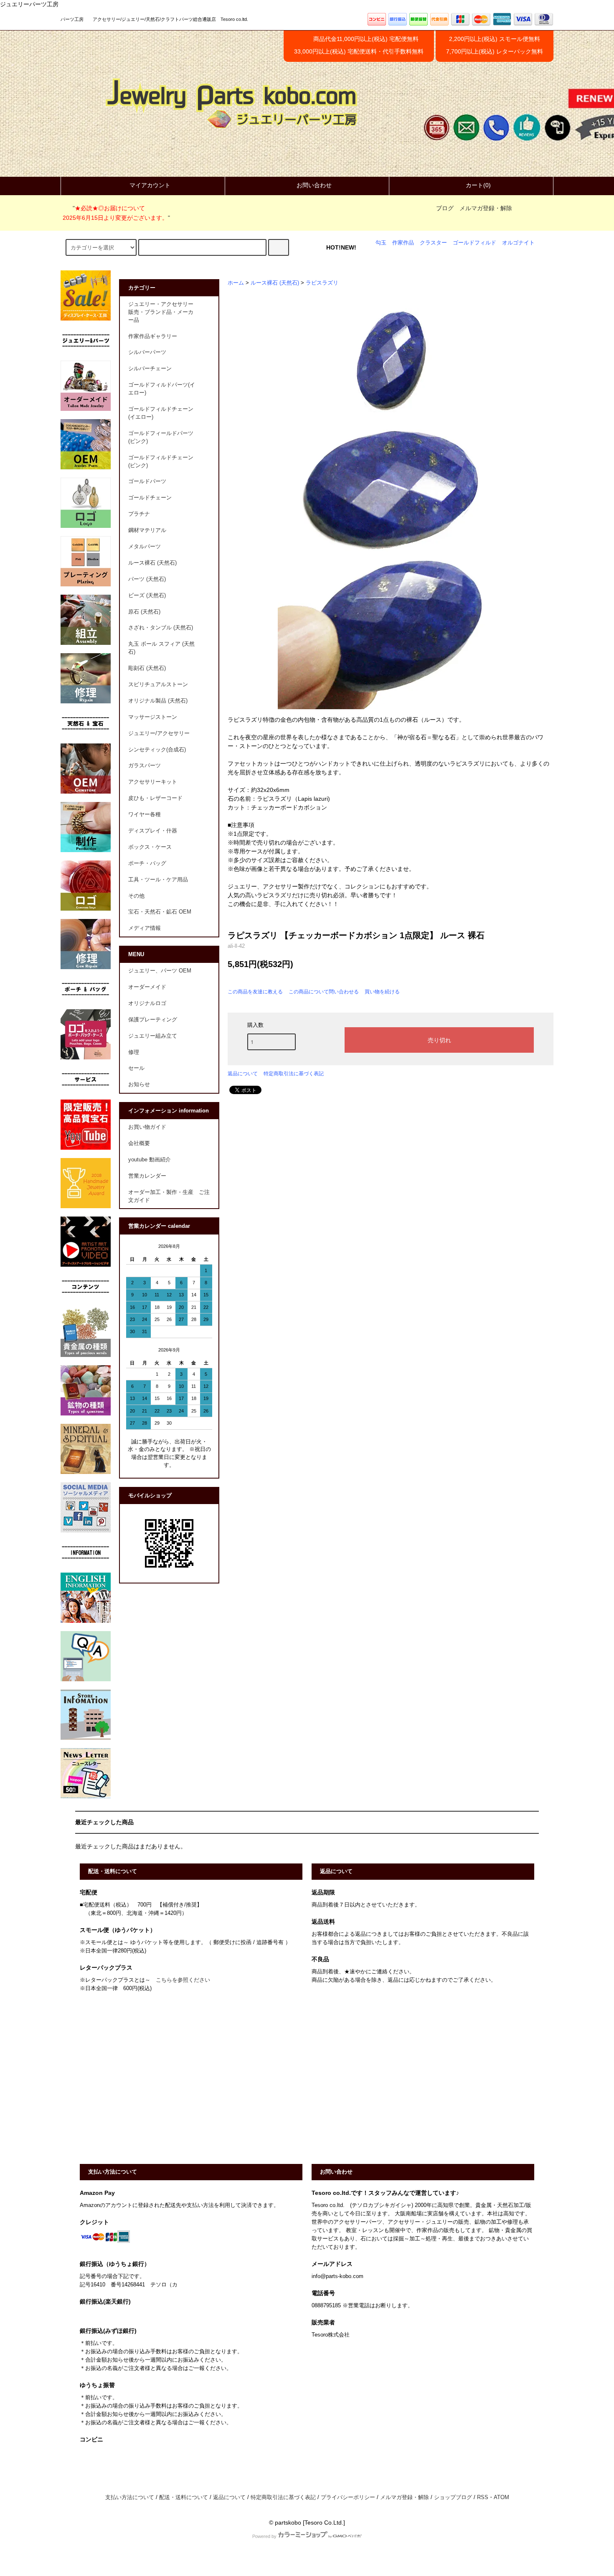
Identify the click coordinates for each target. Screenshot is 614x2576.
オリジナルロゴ (147, 1003)
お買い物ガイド (147, 1127)
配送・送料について (184, 2497)
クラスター (433, 243)
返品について (243, 1074)
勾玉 (381, 243)
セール (136, 1068)
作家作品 (403, 243)
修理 (134, 1052)
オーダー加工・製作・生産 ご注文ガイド (169, 1196)
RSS (483, 2497)
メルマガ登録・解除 (486, 208)
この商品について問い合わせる (324, 992)
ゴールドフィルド (474, 243)
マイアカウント (150, 185)
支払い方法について (130, 2497)
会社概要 (139, 1143)
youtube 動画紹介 (150, 1160)
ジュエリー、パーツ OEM (160, 971)
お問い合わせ (314, 185)
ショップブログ (453, 2497)
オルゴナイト (518, 243)
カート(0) (478, 185)
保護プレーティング (153, 1020)
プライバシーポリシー (348, 2497)
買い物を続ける (382, 992)
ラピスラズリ (322, 283)
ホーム (236, 283)
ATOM (501, 2497)
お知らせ (139, 1084)
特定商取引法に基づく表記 (294, 1074)
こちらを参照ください (183, 1980)
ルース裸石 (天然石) (275, 283)
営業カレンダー (147, 1176)
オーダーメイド (147, 987)
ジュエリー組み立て (153, 1036)
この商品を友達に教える (255, 992)
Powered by (264, 2536)
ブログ (445, 208)
